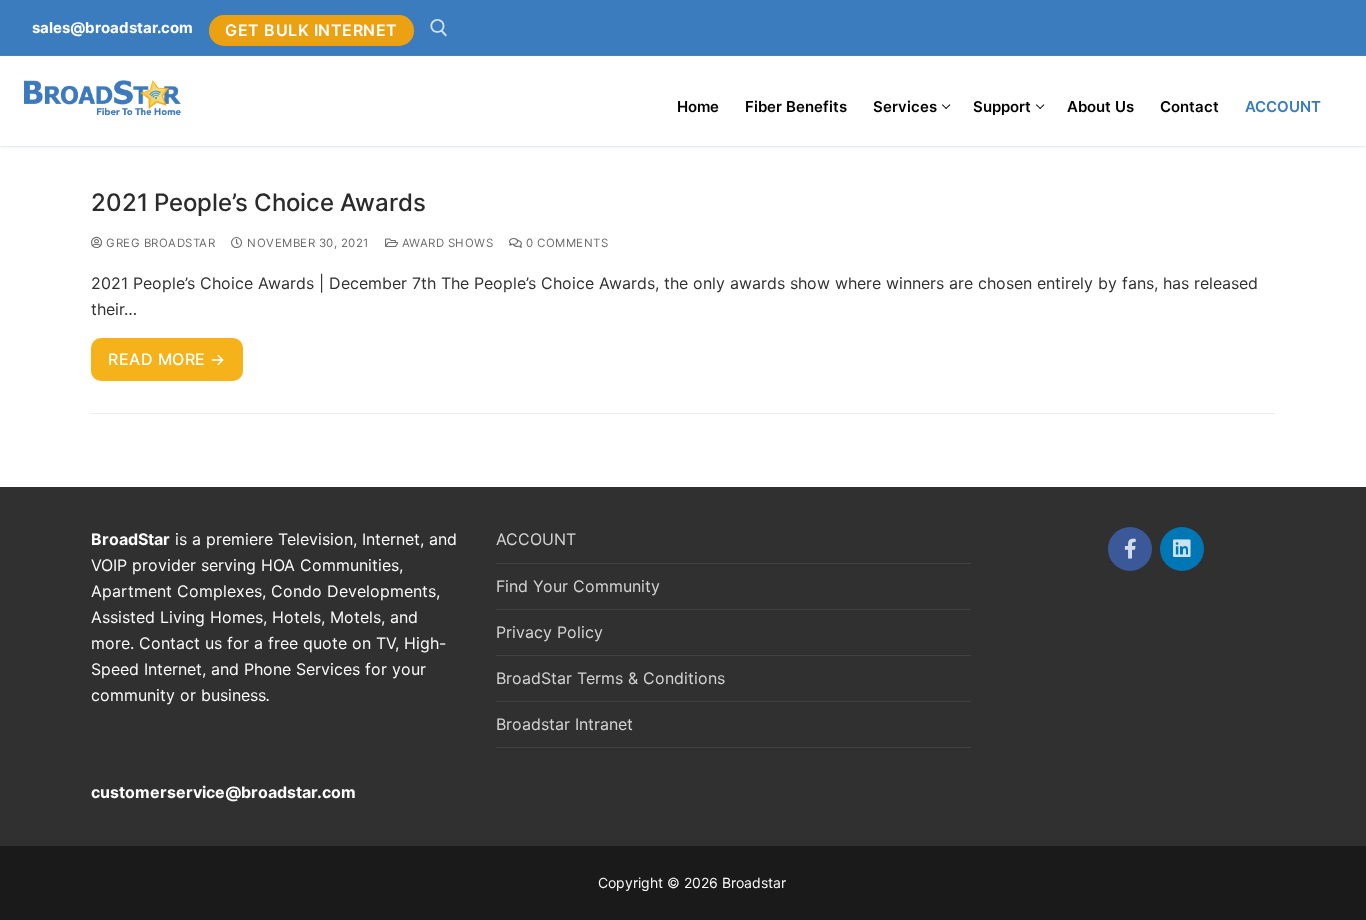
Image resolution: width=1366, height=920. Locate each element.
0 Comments (565, 243)
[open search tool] (439, 28)
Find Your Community (578, 586)
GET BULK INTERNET (311, 30)
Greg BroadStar (159, 243)
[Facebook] (1130, 549)
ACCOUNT (536, 539)
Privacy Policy (549, 632)
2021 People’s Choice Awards (258, 202)
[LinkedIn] (1182, 549)
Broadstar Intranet (564, 724)
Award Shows (445, 243)
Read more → (167, 359)
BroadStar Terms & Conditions (610, 678)
